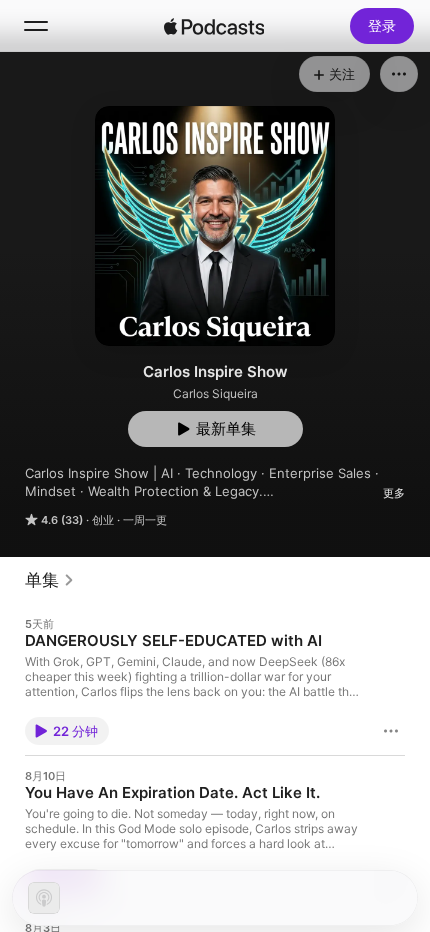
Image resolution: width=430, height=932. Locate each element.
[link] (50, 580)
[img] (214, 26)
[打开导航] (36, 26)
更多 (394, 493)
